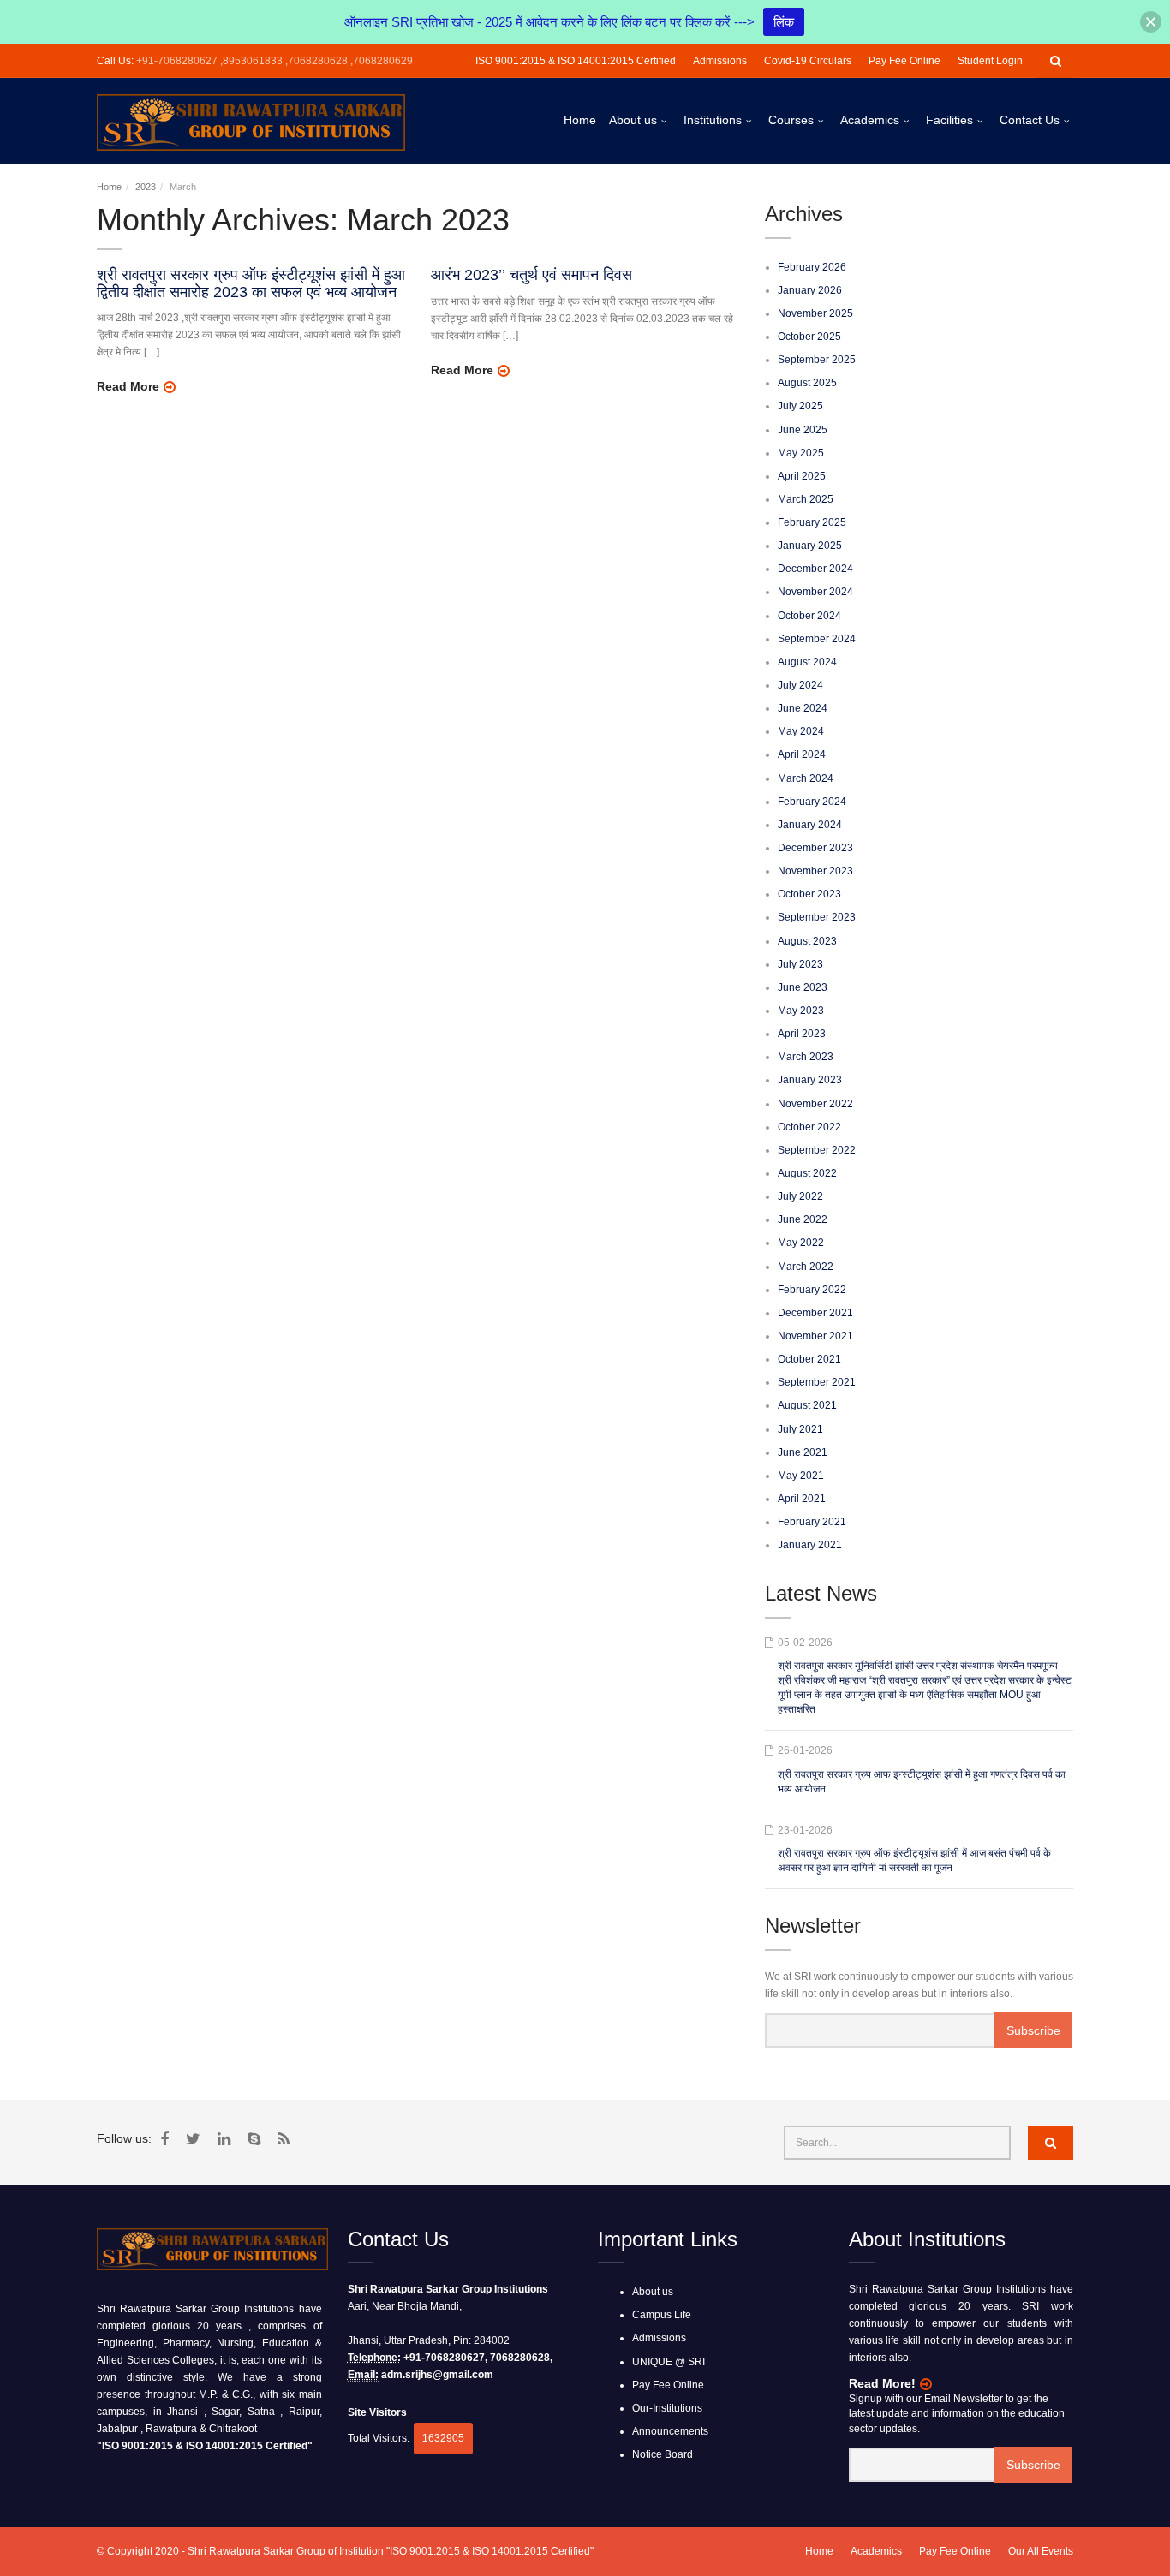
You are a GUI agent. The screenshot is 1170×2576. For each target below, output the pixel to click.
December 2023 (815, 848)
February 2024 (812, 802)
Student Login (990, 61)
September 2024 (817, 639)
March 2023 (806, 1057)
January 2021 (810, 1545)
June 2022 (803, 1219)
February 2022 (812, 1290)
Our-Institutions (667, 2408)
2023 (146, 187)
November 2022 (815, 1104)
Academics (870, 120)
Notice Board (663, 2454)
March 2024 (806, 778)
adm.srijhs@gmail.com (437, 2375)
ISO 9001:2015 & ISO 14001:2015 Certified (576, 61)
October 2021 (809, 1359)
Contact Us (1030, 120)
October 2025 (809, 337)
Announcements (670, 2431)
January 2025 (810, 546)
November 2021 (815, 1336)
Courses (791, 120)
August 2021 (807, 1405)
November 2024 (815, 592)
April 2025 (802, 476)
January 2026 (810, 290)
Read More (128, 386)
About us (633, 120)
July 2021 (800, 1429)
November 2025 (815, 313)
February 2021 (812, 1522)
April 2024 (802, 754)
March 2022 (806, 1267)
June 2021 (803, 1452)
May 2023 (801, 1011)
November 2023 (815, 871)
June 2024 (803, 708)
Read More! (882, 2383)
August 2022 (807, 1173)
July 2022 (800, 1196)
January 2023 (810, 1080)
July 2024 (800, 685)
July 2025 (800, 406)
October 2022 (809, 1127)
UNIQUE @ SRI (669, 2362)
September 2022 (817, 1150)
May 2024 (801, 731)
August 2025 (807, 383)
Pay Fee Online (904, 61)
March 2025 (806, 499)
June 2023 (803, 987)
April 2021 (802, 1499)
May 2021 (801, 1476)
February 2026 (812, 267)
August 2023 (807, 941)
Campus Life (662, 2315)
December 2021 (815, 1313)
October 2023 (809, 894)
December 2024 (815, 569)
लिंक (784, 22)
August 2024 (807, 662)
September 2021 (817, 1382)
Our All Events (1041, 2551)
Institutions (713, 120)
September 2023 (817, 917)
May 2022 (801, 1243)
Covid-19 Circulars (808, 61)
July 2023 (800, 964)
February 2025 (812, 522)
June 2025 (803, 430)
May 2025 (801, 453)
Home (580, 120)
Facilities (949, 120)
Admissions (720, 61)
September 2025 (817, 360)
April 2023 (802, 1034)
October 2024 (809, 616)
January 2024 (810, 825)
